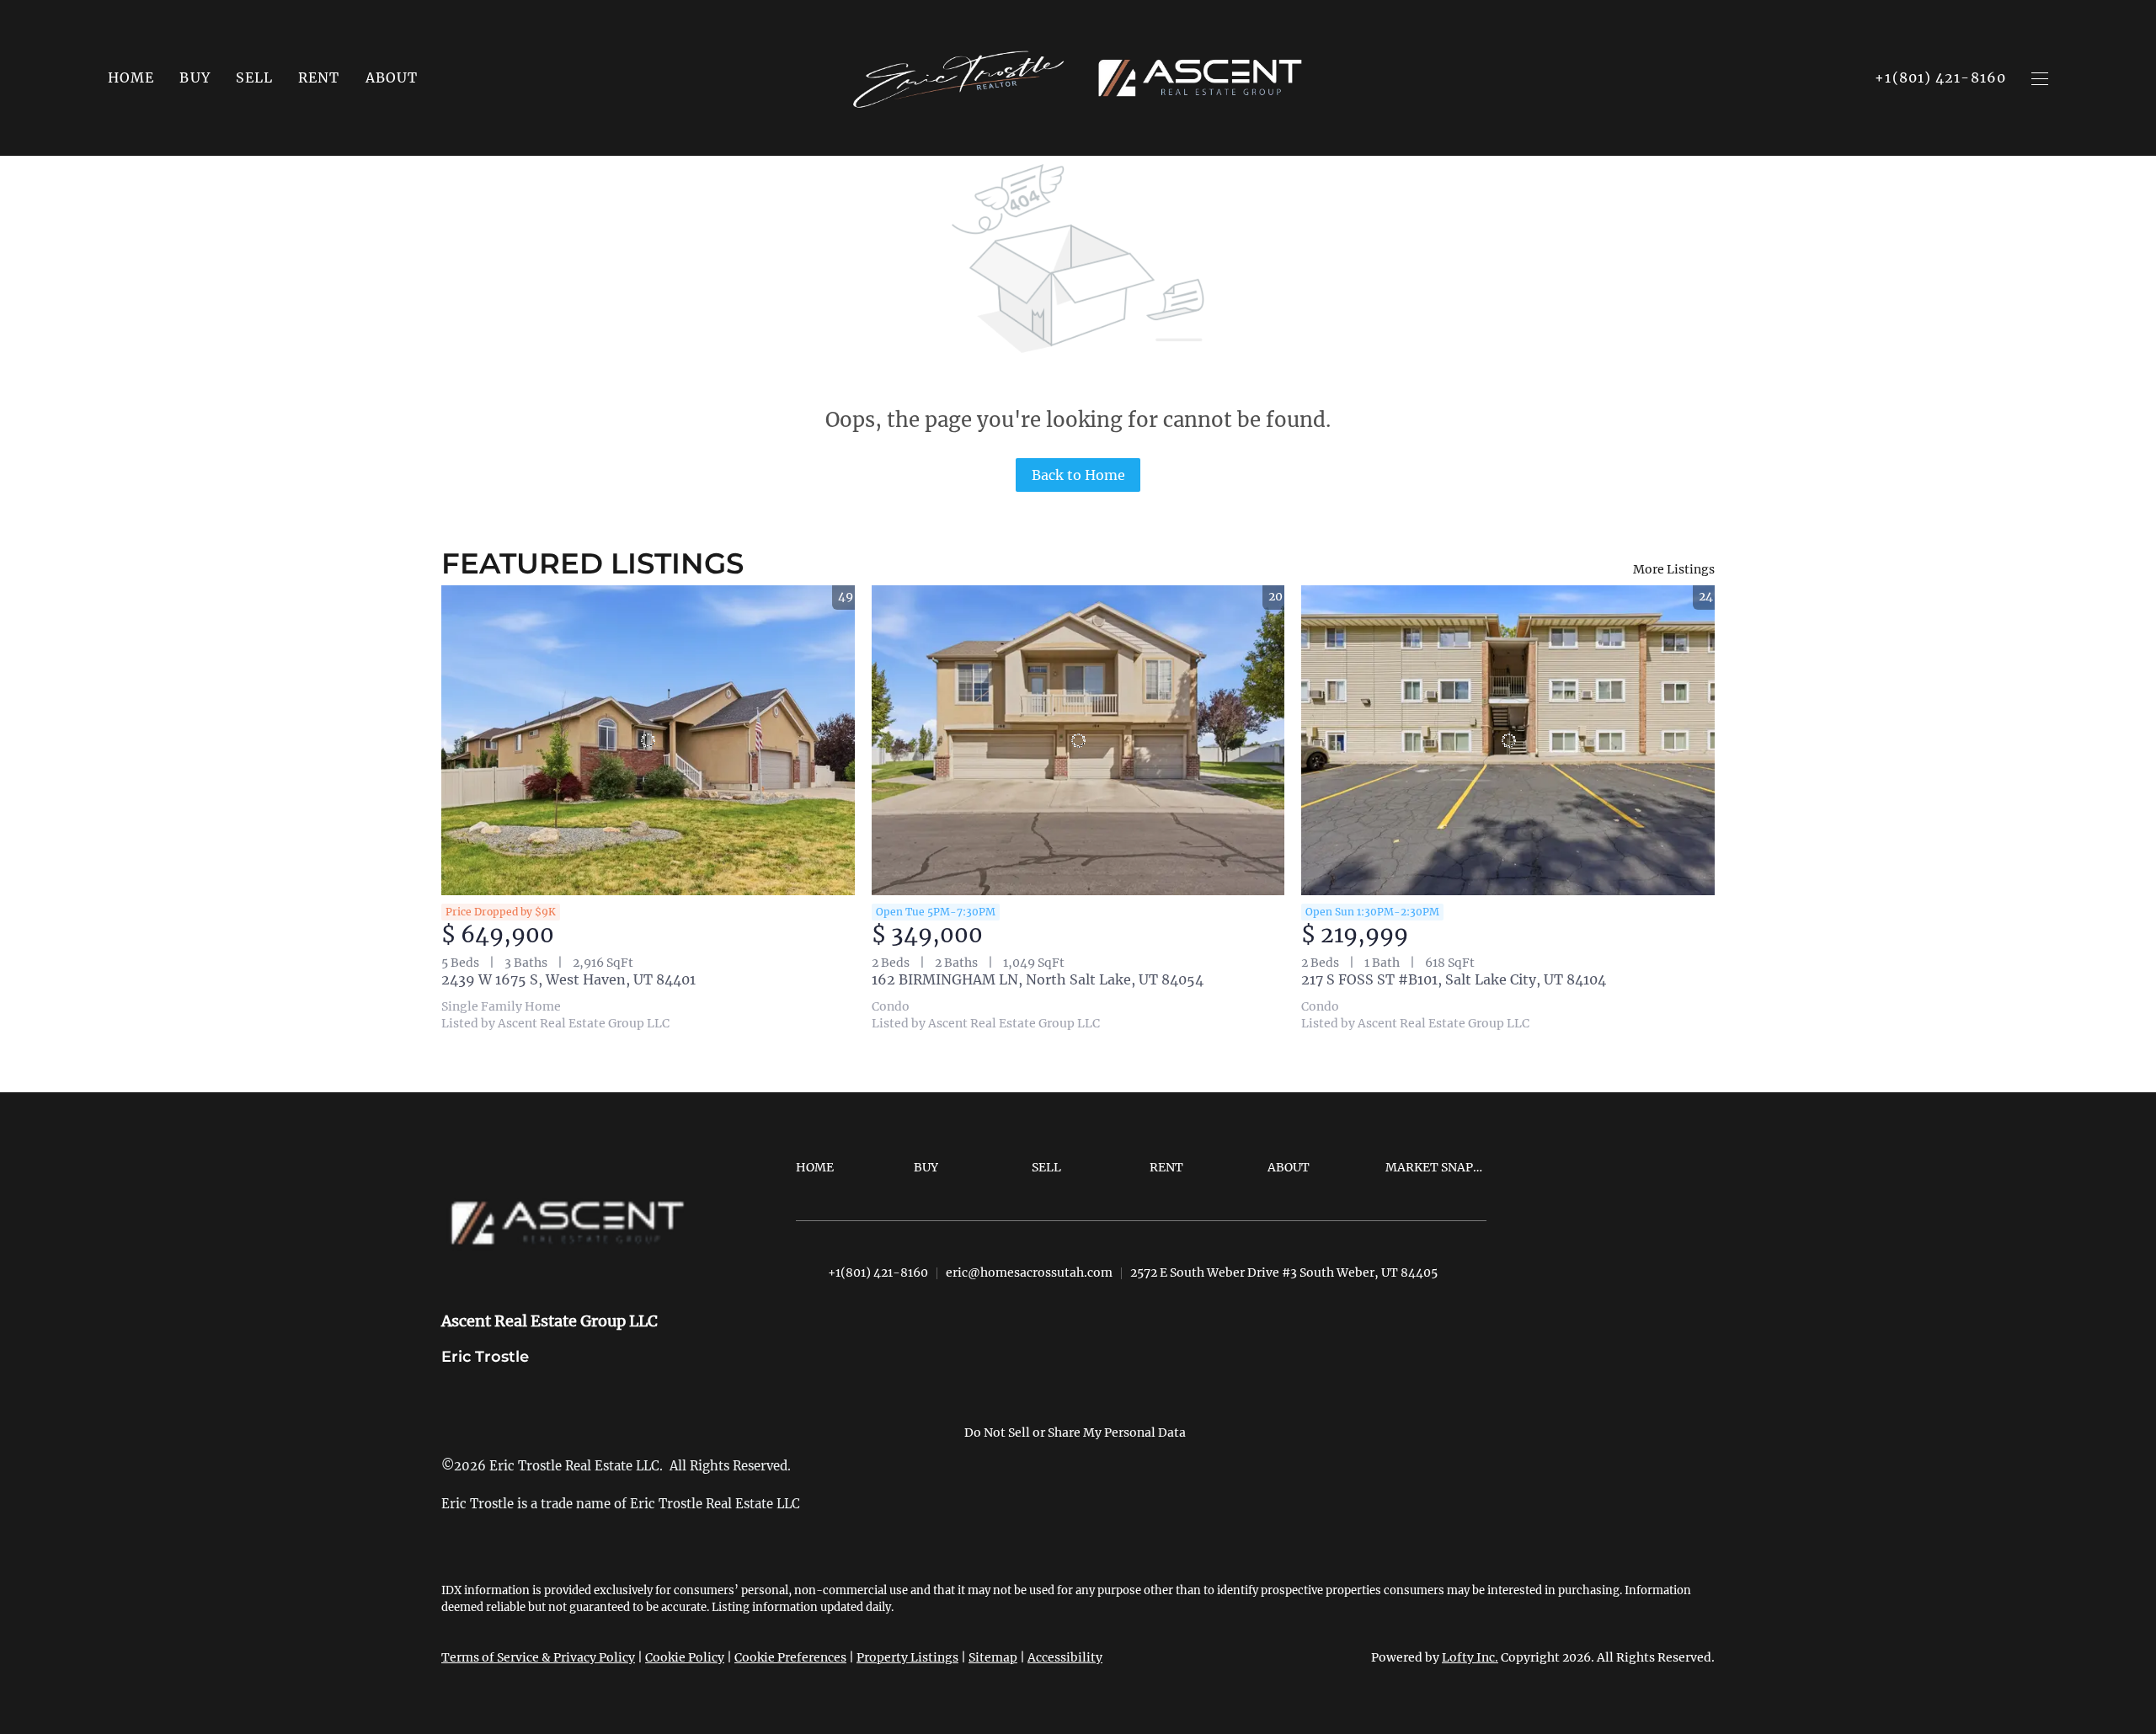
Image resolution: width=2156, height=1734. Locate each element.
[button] (195, 77)
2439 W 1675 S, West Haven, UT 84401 (568, 979)
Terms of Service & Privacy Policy (538, 1657)
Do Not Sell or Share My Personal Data (1075, 1433)
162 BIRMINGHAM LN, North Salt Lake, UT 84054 (1038, 979)
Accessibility (1065, 1657)
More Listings (1674, 569)
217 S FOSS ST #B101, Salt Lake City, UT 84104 (1454, 979)
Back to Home (1078, 475)
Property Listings (907, 1657)
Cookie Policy (685, 1657)
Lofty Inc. (1470, 1657)
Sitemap (993, 1657)
